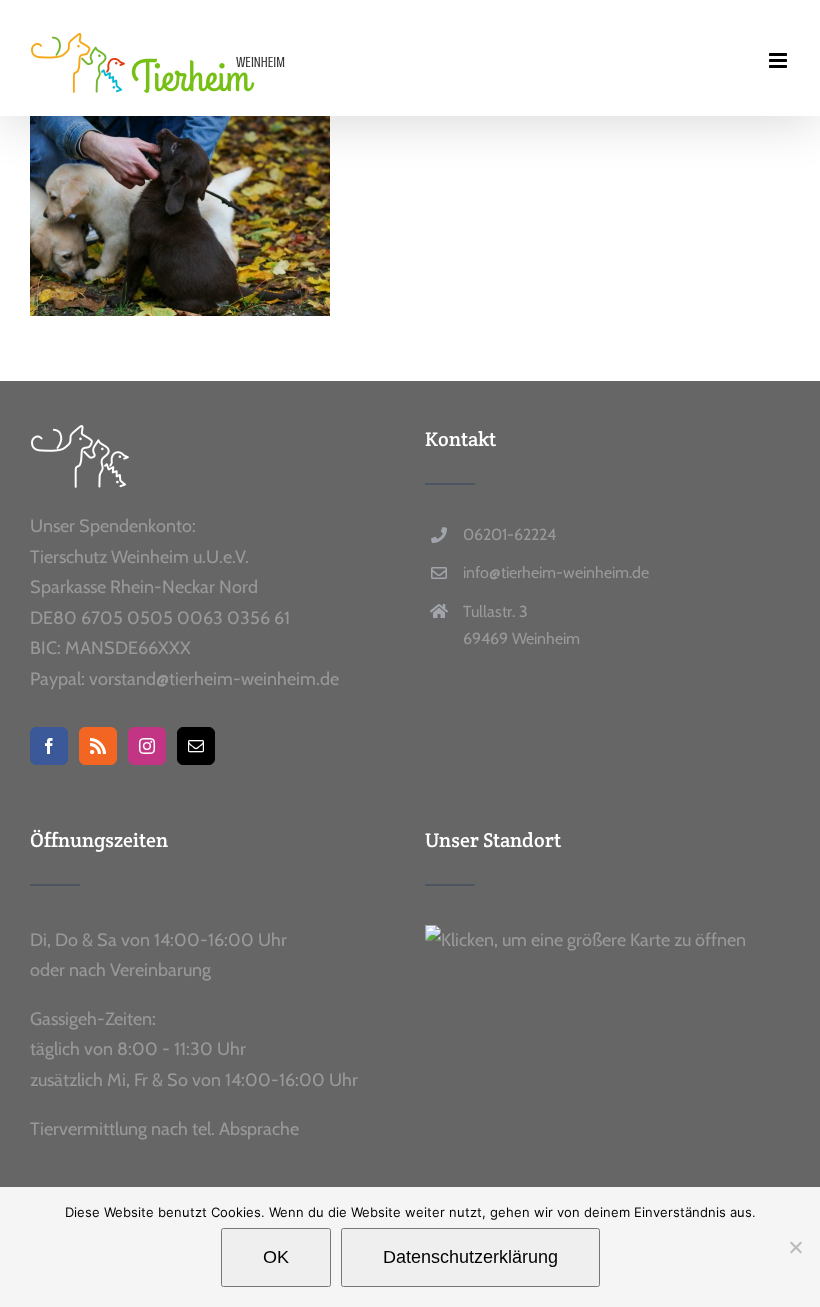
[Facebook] (49, 746)
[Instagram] (147, 746)
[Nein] (795, 1247)
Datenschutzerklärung (470, 1257)
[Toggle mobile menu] (779, 60)
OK (276, 1257)
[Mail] (196, 746)
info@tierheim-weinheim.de (556, 572)
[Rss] (98, 746)
